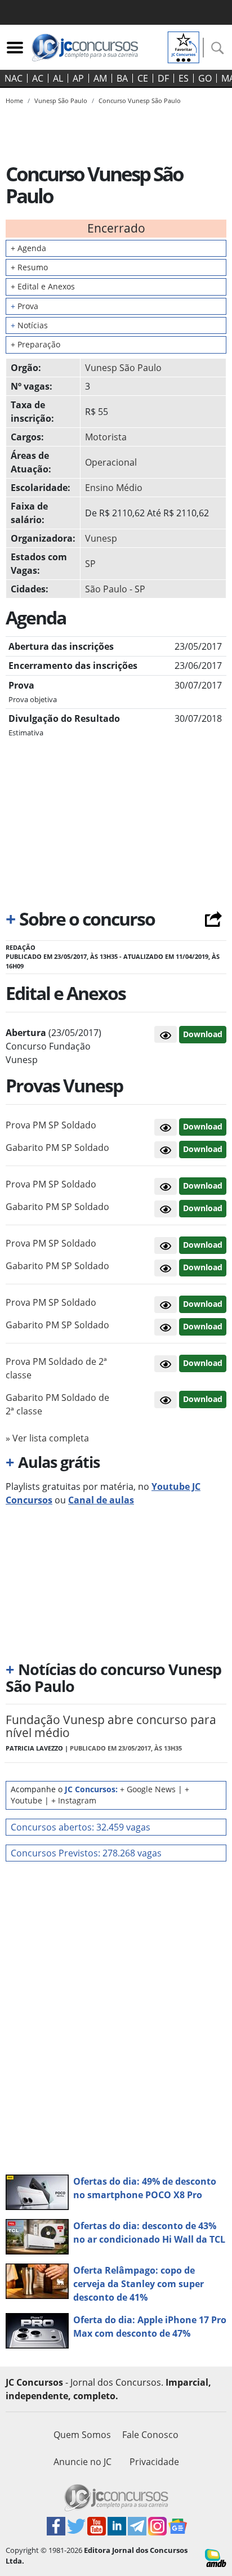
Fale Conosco (150, 2435)
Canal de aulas (101, 1500)
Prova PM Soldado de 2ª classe (56, 1368)
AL (58, 78)
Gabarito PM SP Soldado (57, 1148)
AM (100, 78)
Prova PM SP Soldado (51, 1125)
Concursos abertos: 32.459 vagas (81, 1827)
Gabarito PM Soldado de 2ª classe (57, 1404)
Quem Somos (82, 2435)
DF (163, 78)
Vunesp (101, 538)
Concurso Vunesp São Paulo (140, 101)
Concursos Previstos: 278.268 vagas (86, 1853)
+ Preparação (35, 344)
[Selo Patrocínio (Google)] (184, 46)
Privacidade (154, 2462)
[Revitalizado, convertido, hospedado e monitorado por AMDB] (216, 2557)
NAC (14, 78)
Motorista (106, 437)
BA (122, 78)
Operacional (111, 462)
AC (38, 78)
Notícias (29, 325)
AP (78, 78)
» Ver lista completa (47, 1438)
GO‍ (205, 78)
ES (184, 78)
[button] (166, 1034)
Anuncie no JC (82, 2462)
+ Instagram (74, 1800)
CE (143, 78)
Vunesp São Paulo (123, 368)
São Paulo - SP (115, 589)
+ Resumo (29, 267)
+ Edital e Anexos (43, 286)
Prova (24, 306)
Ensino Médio (114, 488)
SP (90, 564)
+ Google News (148, 1789)
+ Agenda (28, 248)
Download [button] (203, 1126)
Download (203, 1034)
